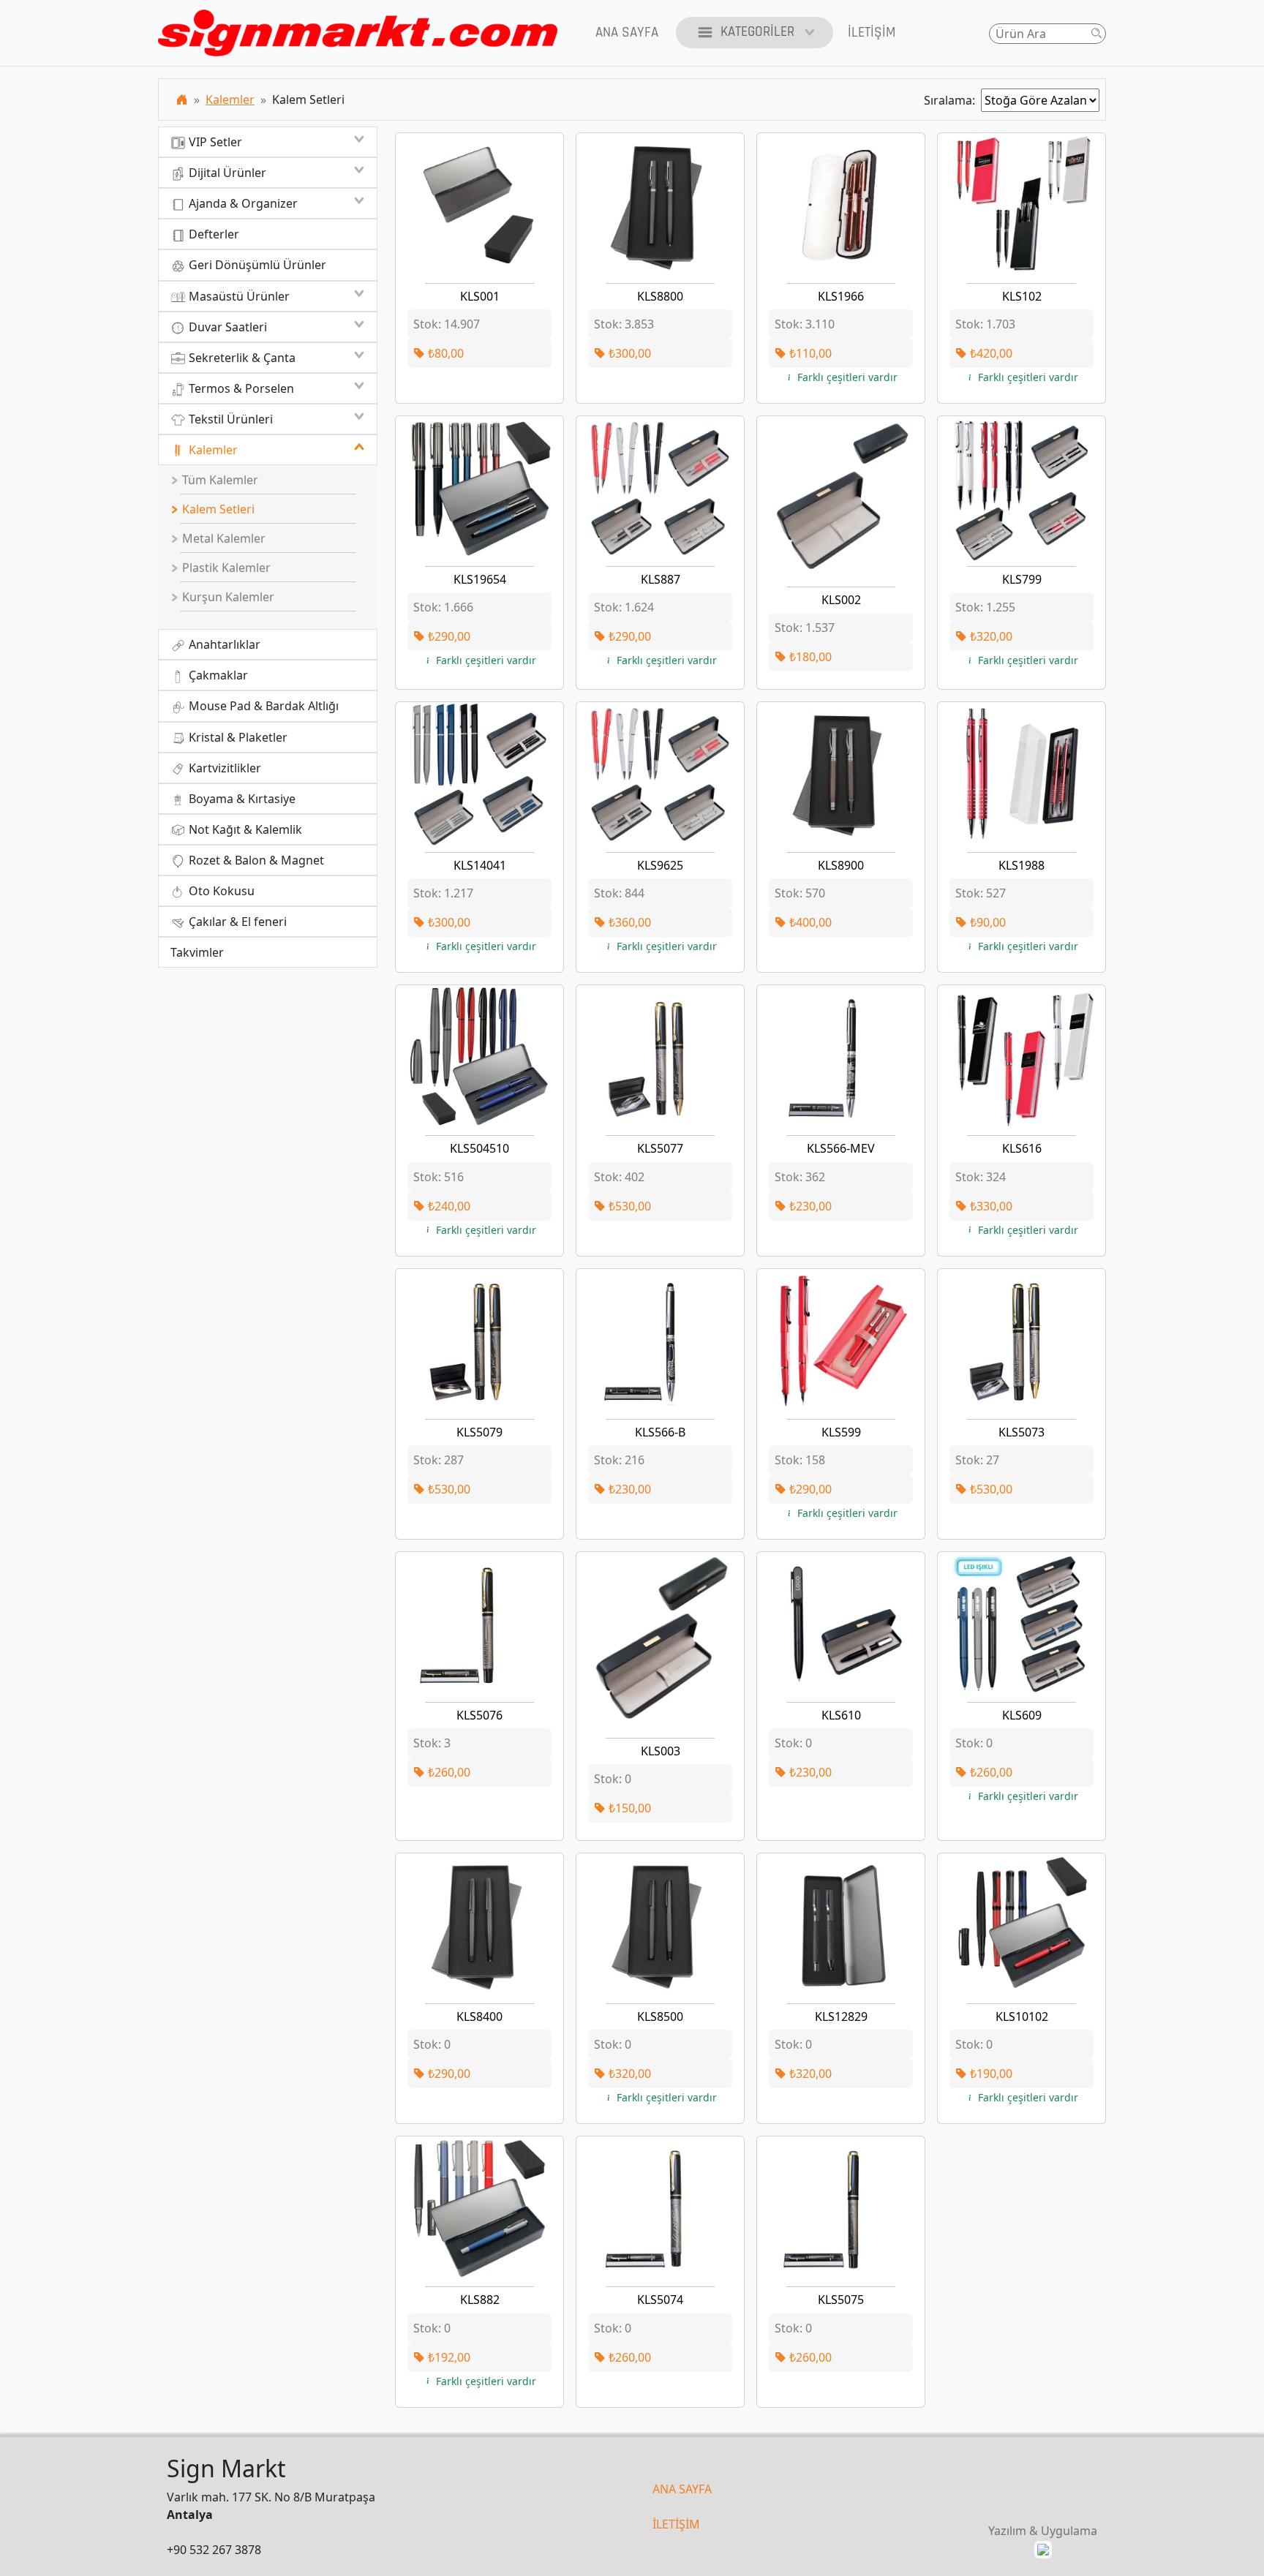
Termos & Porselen (240, 388)
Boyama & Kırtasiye (241, 799)
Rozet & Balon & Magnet (255, 860)
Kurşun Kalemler (227, 597)
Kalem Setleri (217, 509)
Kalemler (230, 99)
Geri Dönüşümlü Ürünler (256, 265)
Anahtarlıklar (223, 644)
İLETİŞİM (676, 2524)
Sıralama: (952, 100)
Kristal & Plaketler (237, 737)
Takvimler (197, 952)
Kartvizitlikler (223, 768)
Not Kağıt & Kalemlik (244, 829)
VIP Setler (214, 142)
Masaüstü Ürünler (238, 296)
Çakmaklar (217, 675)
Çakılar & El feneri (236, 922)
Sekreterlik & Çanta (241, 358)
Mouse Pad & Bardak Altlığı (262, 706)
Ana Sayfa (627, 33)
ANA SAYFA (682, 2489)
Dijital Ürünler (226, 173)
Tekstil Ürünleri (229, 419)
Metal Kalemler (222, 538)
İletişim (872, 33)
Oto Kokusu (220, 891)
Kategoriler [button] (757, 32)
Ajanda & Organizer (242, 203)
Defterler (212, 234)
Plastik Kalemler (225, 568)
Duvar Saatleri (226, 327)
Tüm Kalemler (219, 480)
